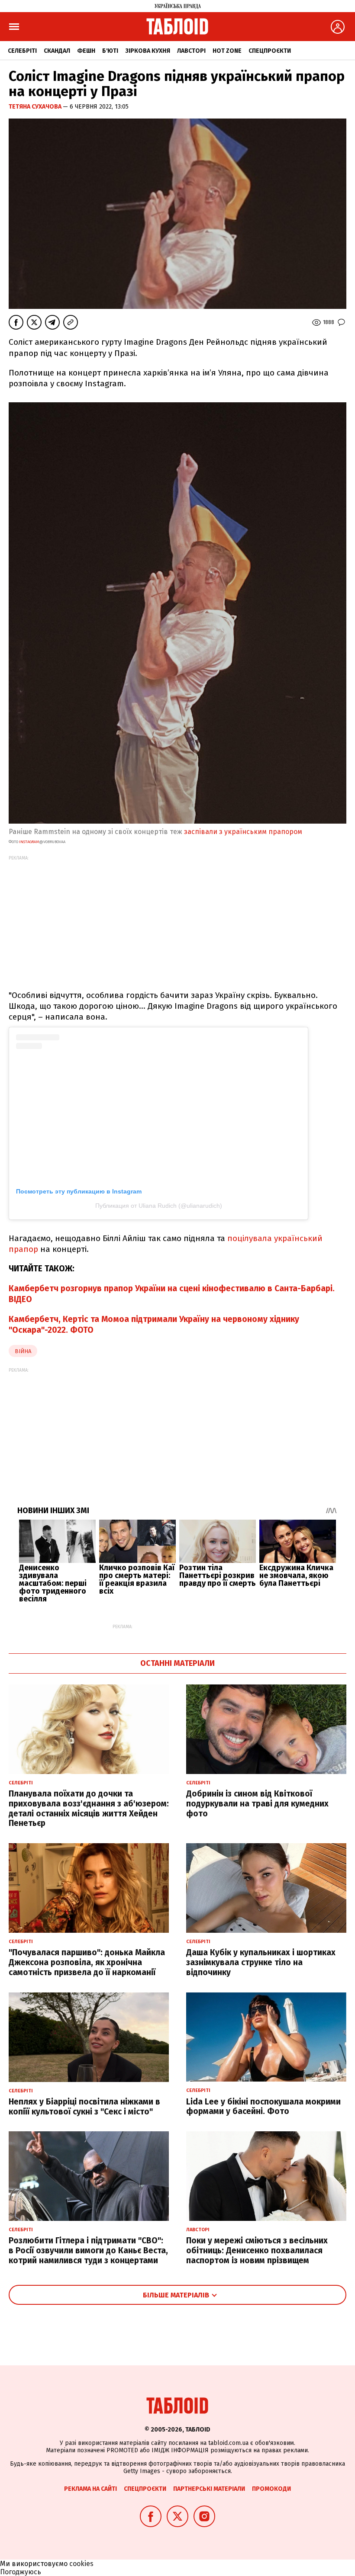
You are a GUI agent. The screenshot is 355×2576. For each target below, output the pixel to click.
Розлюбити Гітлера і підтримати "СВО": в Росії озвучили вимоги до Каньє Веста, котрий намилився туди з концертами (88, 2250)
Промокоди (271, 2489)
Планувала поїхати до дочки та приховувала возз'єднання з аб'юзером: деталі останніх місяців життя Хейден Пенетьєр (89, 1808)
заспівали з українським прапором (243, 832)
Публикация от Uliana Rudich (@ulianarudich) (159, 1206)
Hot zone (227, 51)
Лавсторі (191, 51)
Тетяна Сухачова (36, 107)
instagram (29, 842)
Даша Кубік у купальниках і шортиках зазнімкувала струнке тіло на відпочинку (261, 1962)
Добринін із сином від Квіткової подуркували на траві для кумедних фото (257, 1804)
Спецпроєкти (270, 51)
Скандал (57, 51)
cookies (81, 2564)
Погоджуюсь (21, 2572)
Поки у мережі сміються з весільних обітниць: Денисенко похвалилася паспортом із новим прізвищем (257, 2250)
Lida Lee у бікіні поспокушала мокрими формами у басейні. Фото (263, 2107)
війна (23, 1351)
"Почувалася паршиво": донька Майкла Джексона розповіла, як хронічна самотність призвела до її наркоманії (87, 1962)
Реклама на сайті (90, 2489)
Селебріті (22, 51)
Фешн (86, 51)
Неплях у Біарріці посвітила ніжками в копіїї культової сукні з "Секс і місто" (84, 2107)
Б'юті (110, 51)
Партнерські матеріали (209, 2489)
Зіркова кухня (148, 51)
